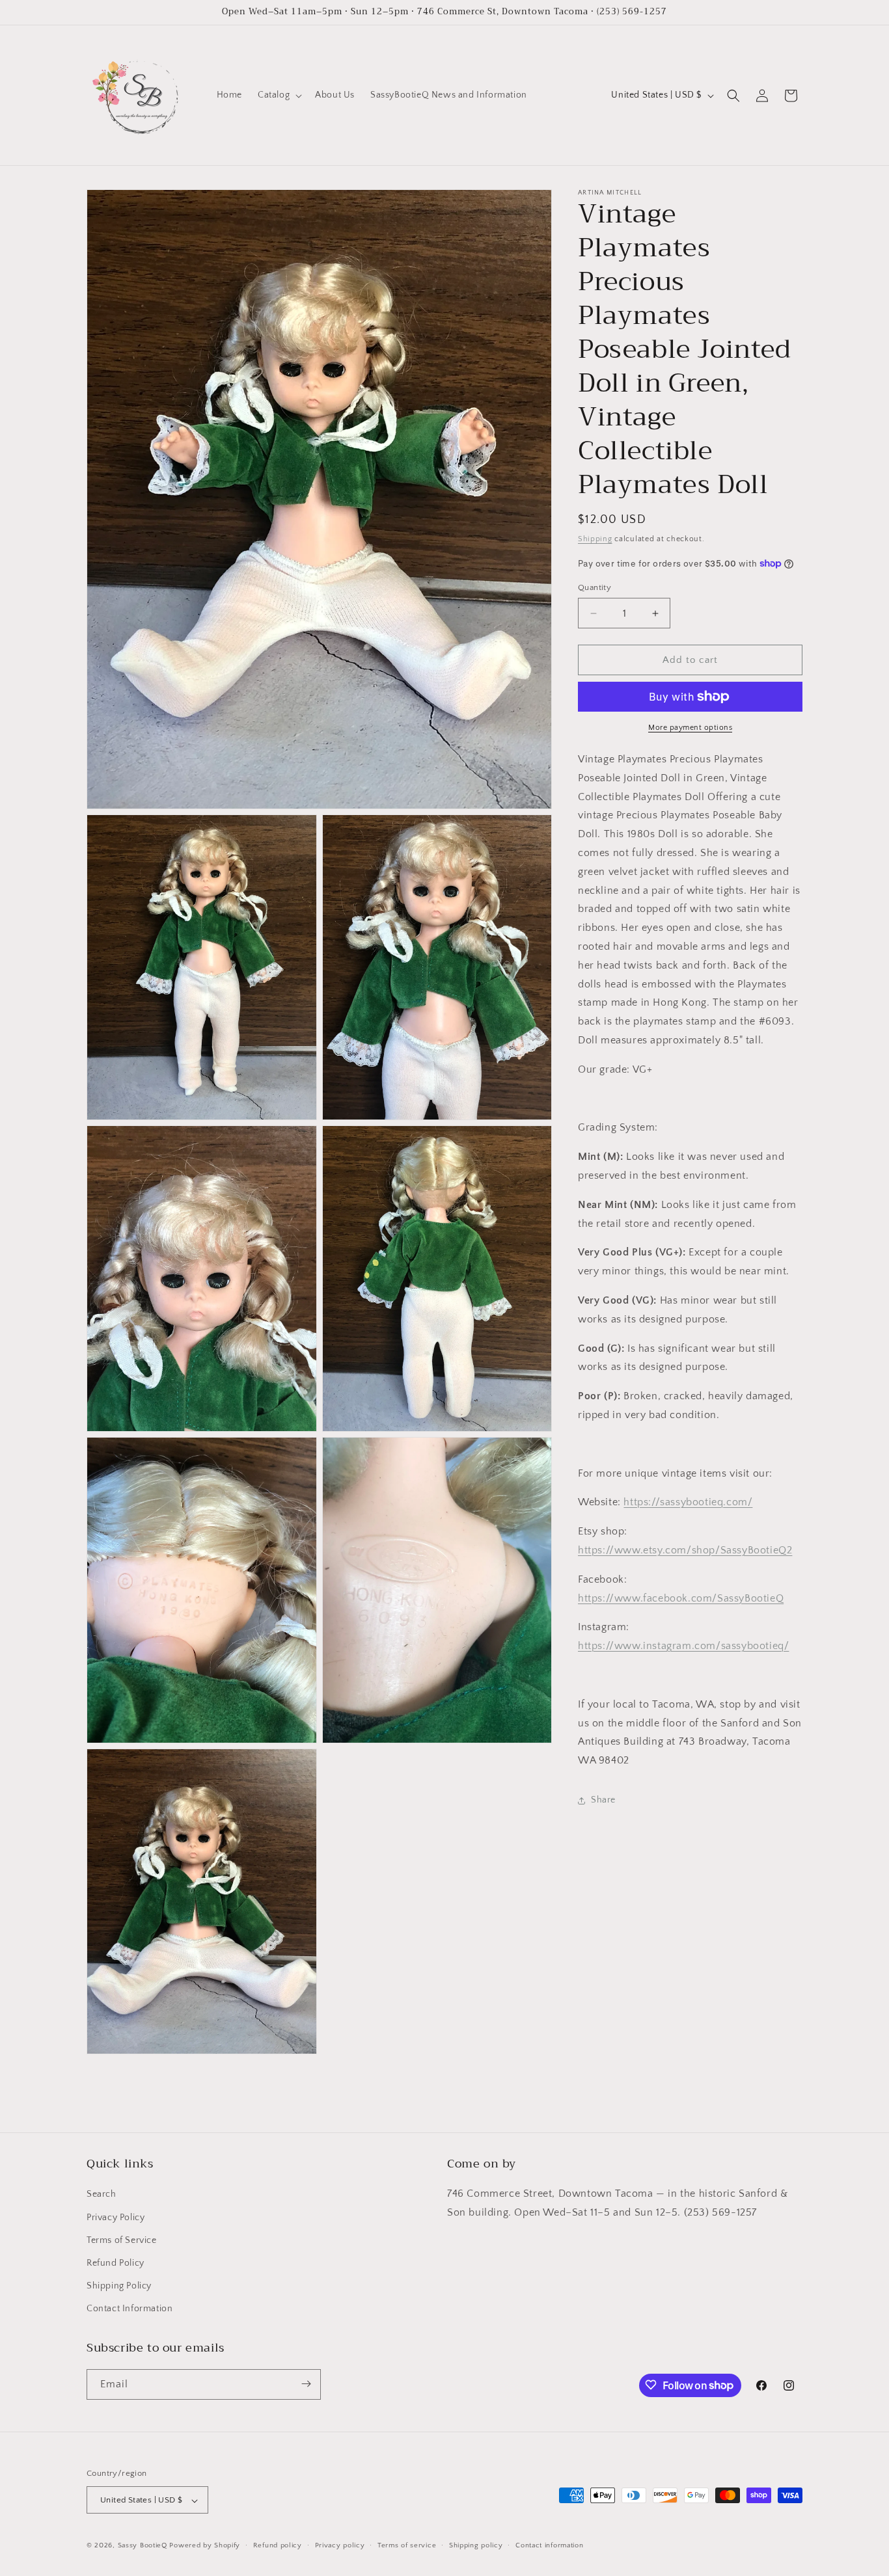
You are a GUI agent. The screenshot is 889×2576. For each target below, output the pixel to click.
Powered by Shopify (205, 2546)
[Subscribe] (306, 2384)
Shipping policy (476, 2546)
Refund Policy (116, 2263)
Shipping (595, 539)
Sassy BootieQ (143, 2546)
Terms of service (407, 2546)
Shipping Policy (119, 2286)
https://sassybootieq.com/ (688, 1502)
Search (102, 2195)
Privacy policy (340, 2546)
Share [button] (603, 1800)
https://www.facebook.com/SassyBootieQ (681, 1598)
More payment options (690, 728)
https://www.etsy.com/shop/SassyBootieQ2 (685, 1550)
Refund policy (278, 2546)
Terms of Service (122, 2240)
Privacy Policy (116, 2218)
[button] (279, 95)
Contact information (549, 2546)
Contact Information (130, 2309)
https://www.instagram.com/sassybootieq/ (683, 1646)
